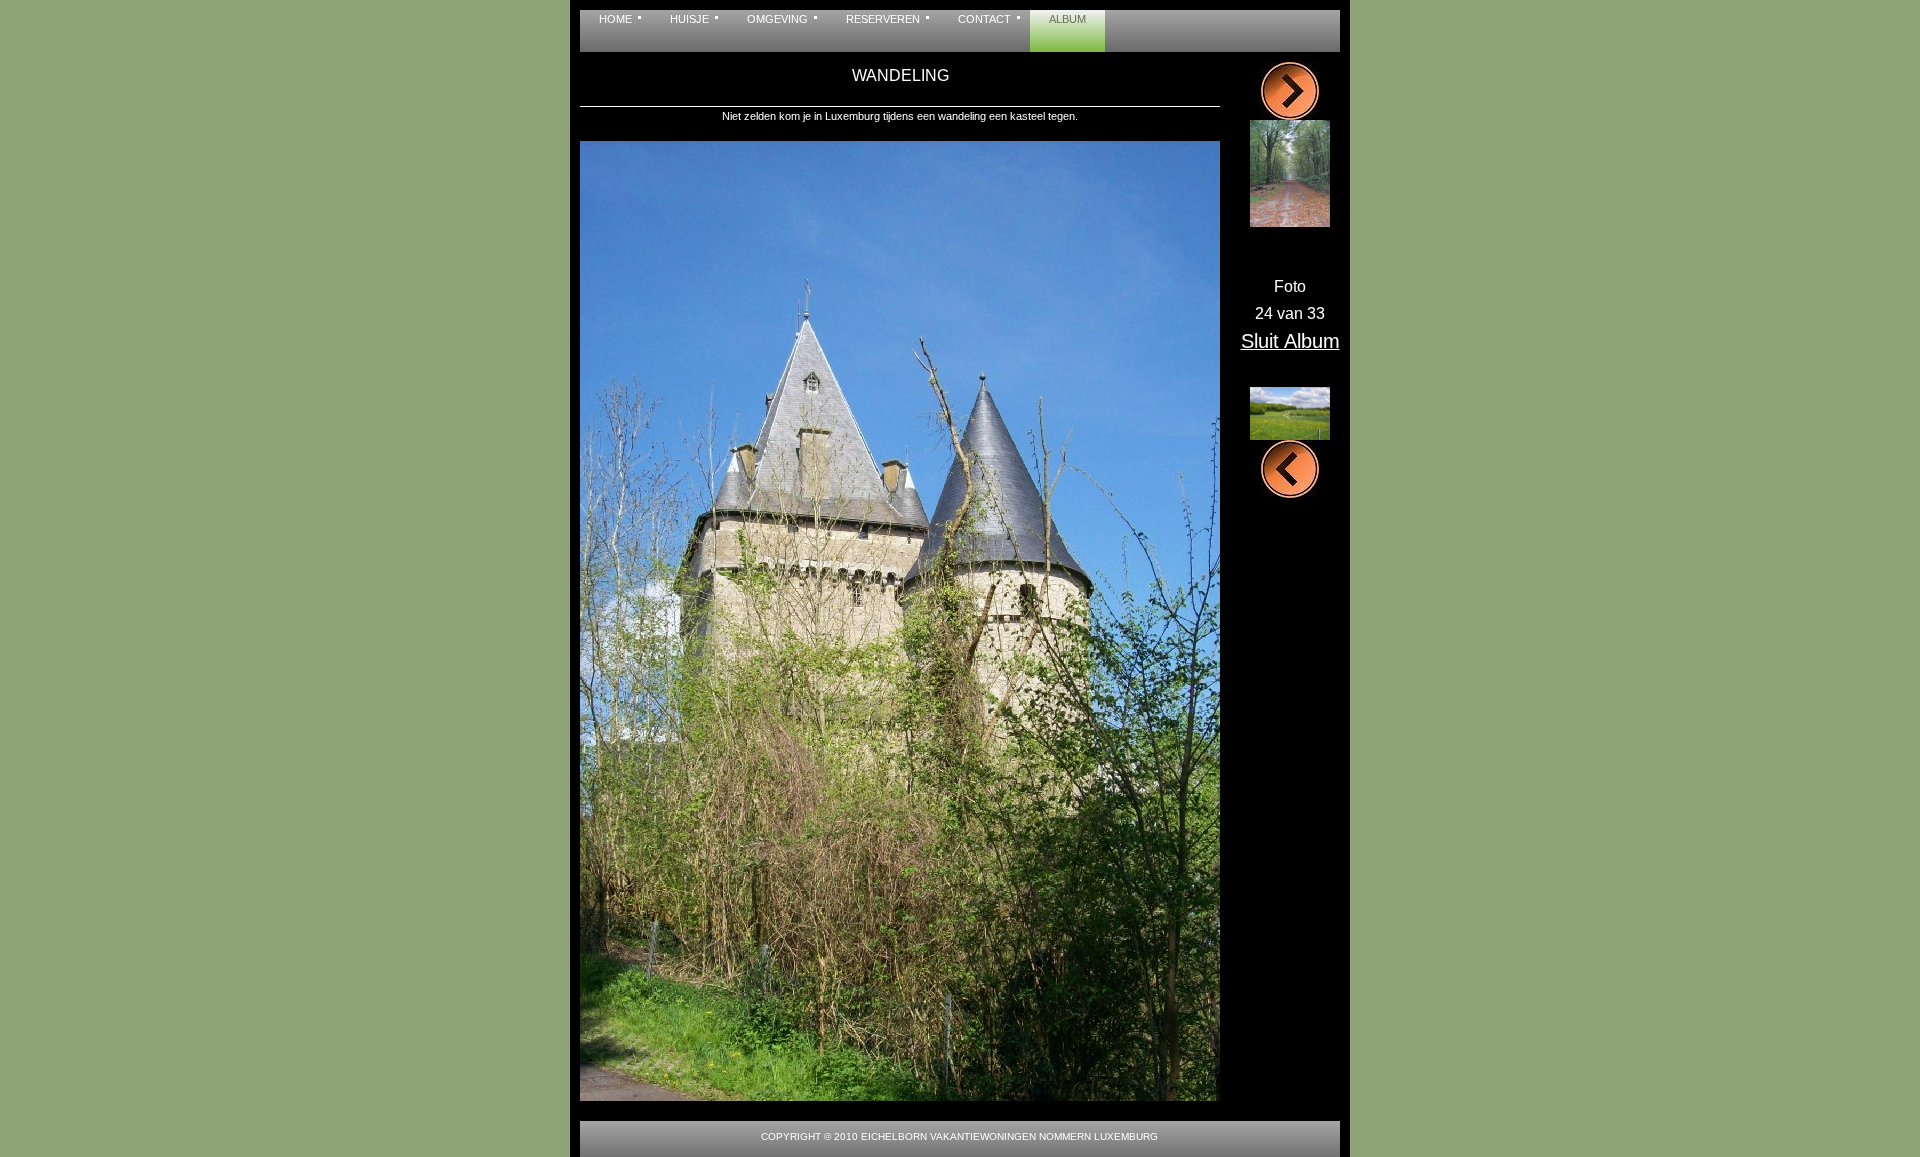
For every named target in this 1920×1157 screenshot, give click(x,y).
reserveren (883, 19)
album (1067, 19)
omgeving (777, 19)
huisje (689, 19)
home (615, 19)
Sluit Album (1290, 341)
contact (984, 19)
